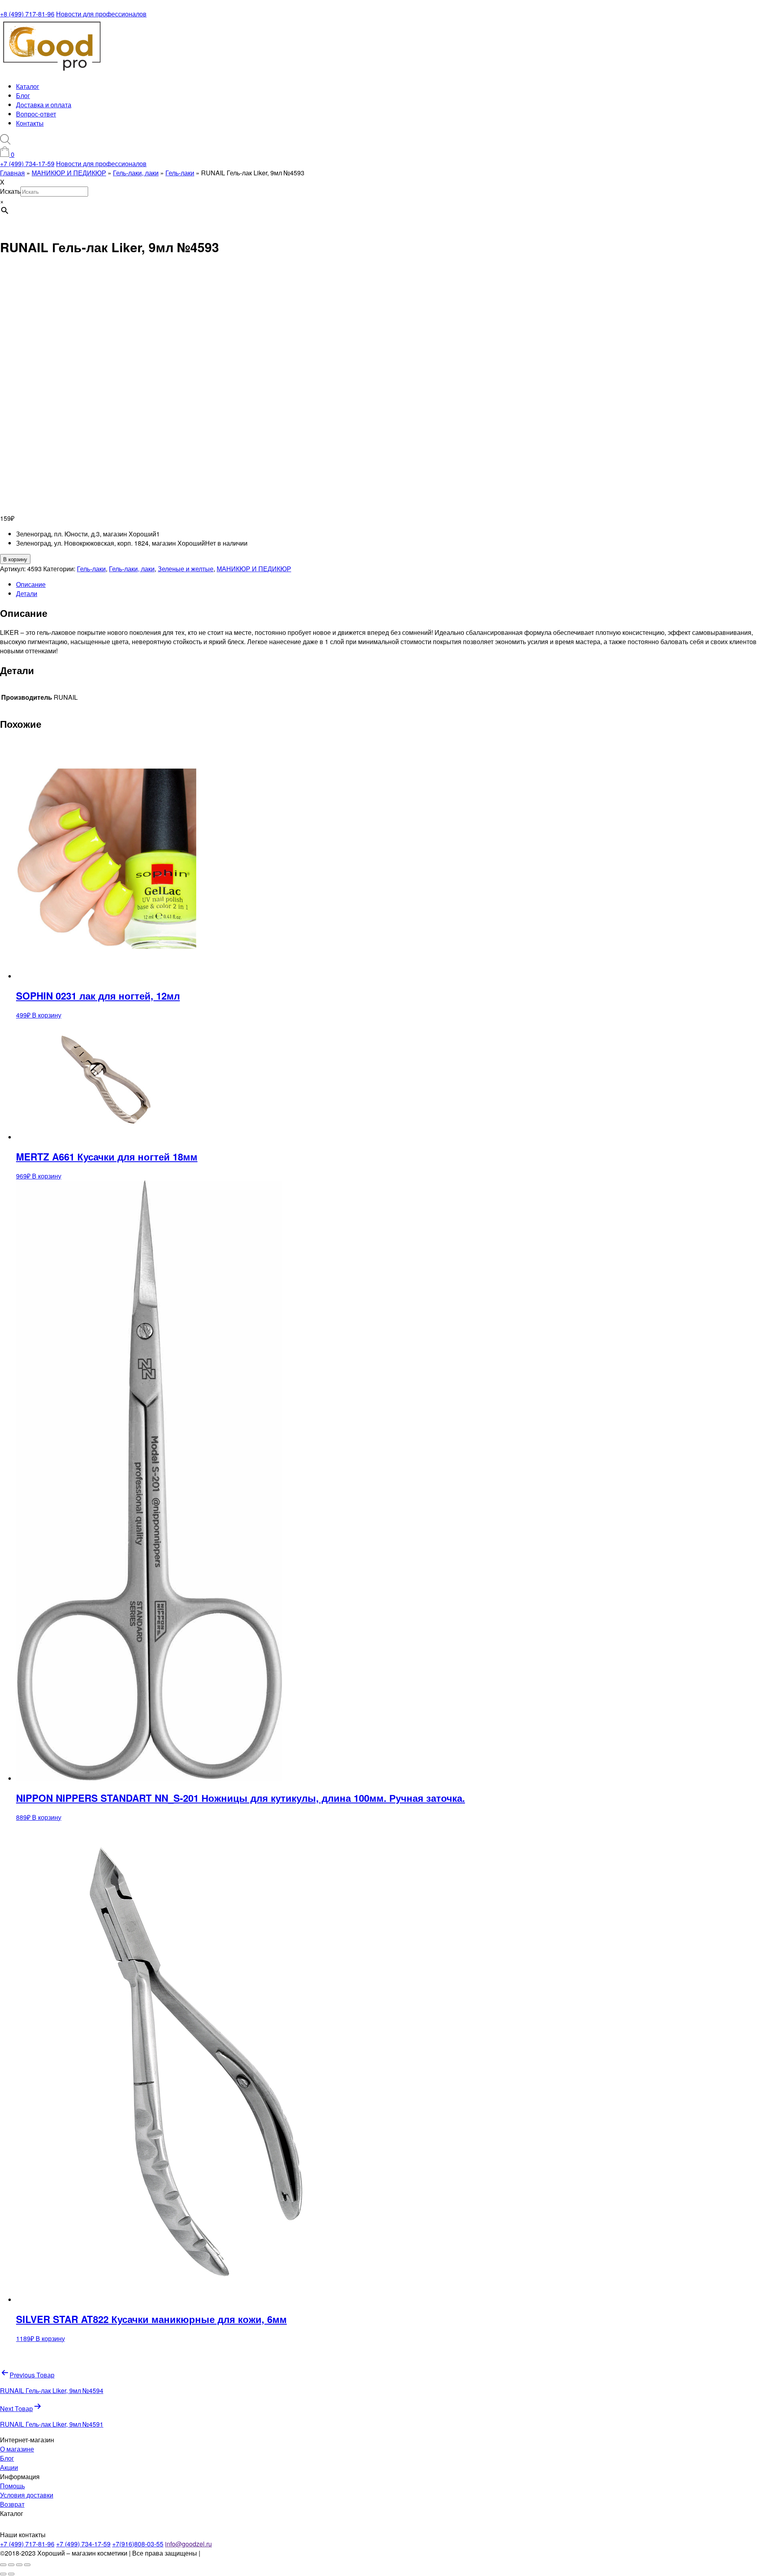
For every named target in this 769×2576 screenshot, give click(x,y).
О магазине (17, 2449)
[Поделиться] (19, 2565)
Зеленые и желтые (186, 569)
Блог (23, 95)
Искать (10, 191)
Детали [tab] (27, 593)
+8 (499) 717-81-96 (27, 14)
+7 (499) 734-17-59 (27, 164)
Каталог (28, 86)
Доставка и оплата (44, 105)
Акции (9, 2467)
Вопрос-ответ (36, 114)
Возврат (12, 2504)
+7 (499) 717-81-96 (27, 2544)
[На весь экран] (11, 2565)
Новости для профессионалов (101, 14)
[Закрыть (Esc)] (27, 2565)
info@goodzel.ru (188, 2544)
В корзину (15, 559)
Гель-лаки (91, 569)
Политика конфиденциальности (249, 2553)
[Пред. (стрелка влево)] (3, 2574)
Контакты (30, 123)
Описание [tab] (31, 584)
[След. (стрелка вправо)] (11, 2574)
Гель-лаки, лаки (132, 569)
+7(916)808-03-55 (138, 2544)
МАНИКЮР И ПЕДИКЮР (254, 569)
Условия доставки (27, 2495)
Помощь (12, 2486)
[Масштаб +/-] (3, 2565)
